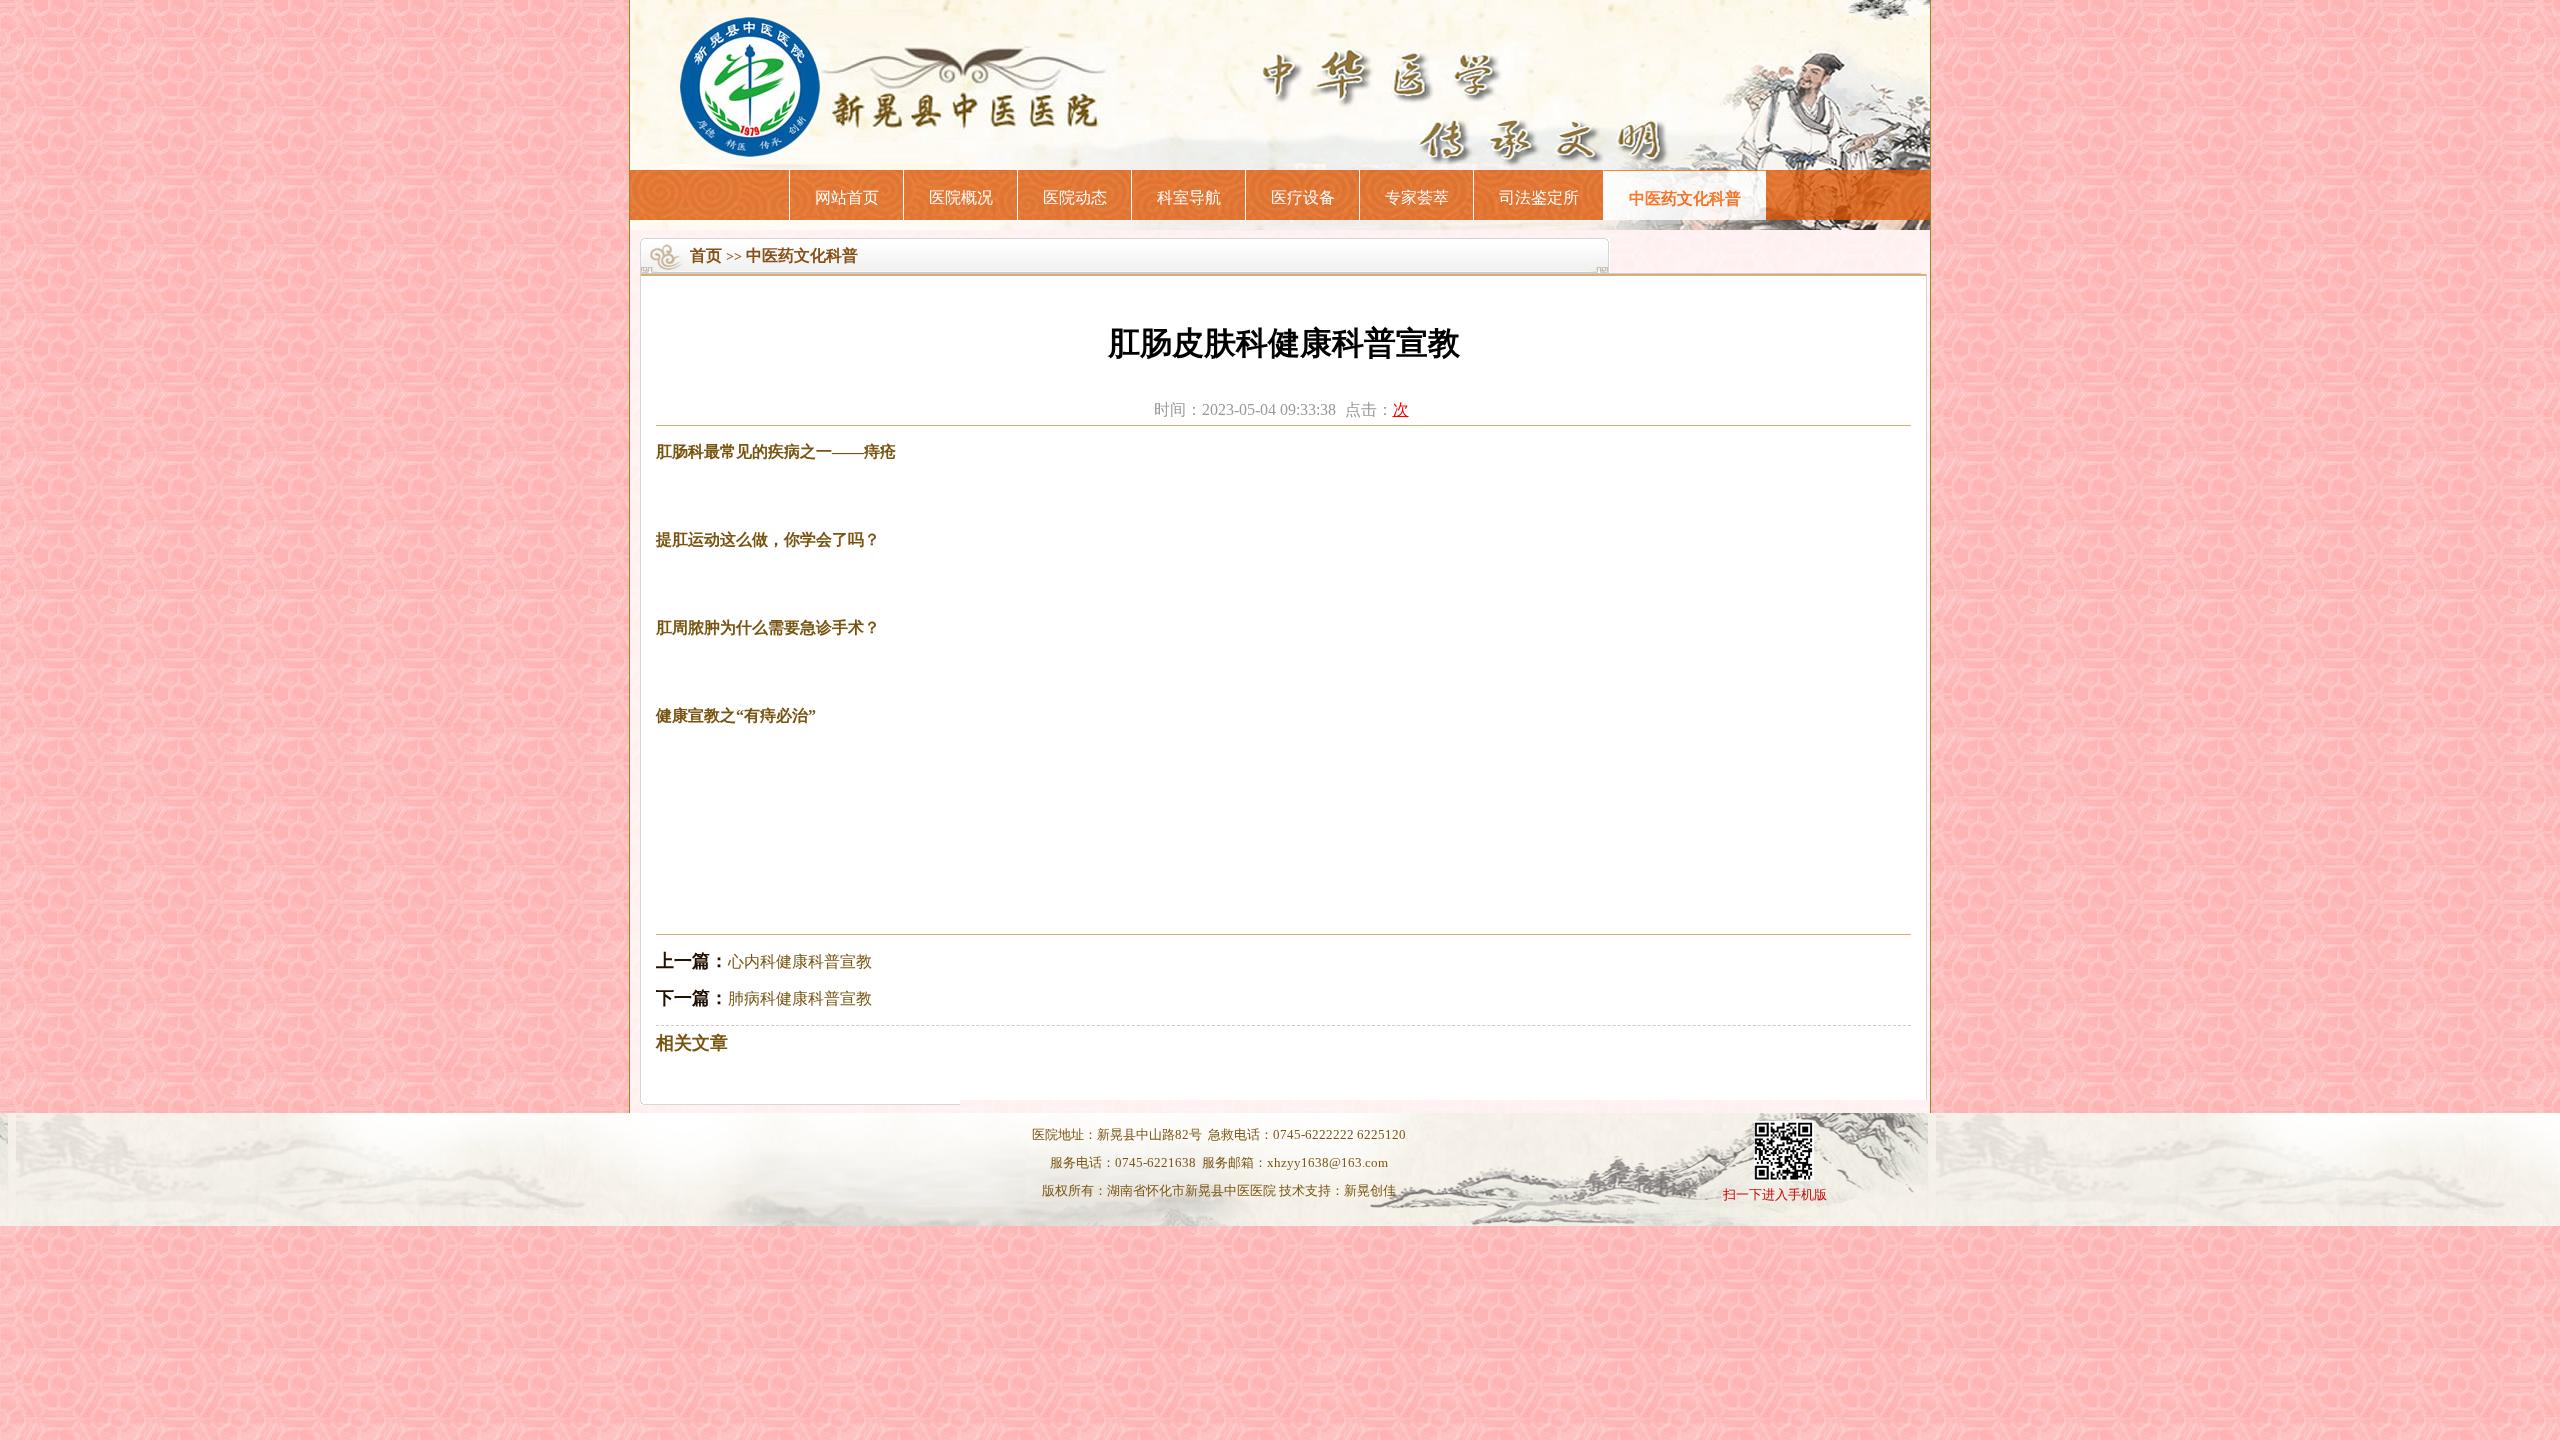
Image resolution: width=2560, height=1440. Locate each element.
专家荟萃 (1417, 197)
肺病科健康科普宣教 (800, 998)
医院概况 (961, 197)
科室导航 (1189, 197)
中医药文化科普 (1685, 198)
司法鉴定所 (1539, 197)
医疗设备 (1303, 197)
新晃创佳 (1370, 1190)
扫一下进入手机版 (1775, 1194)
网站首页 (847, 197)
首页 (706, 255)
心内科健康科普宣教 (800, 961)
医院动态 (1075, 197)
